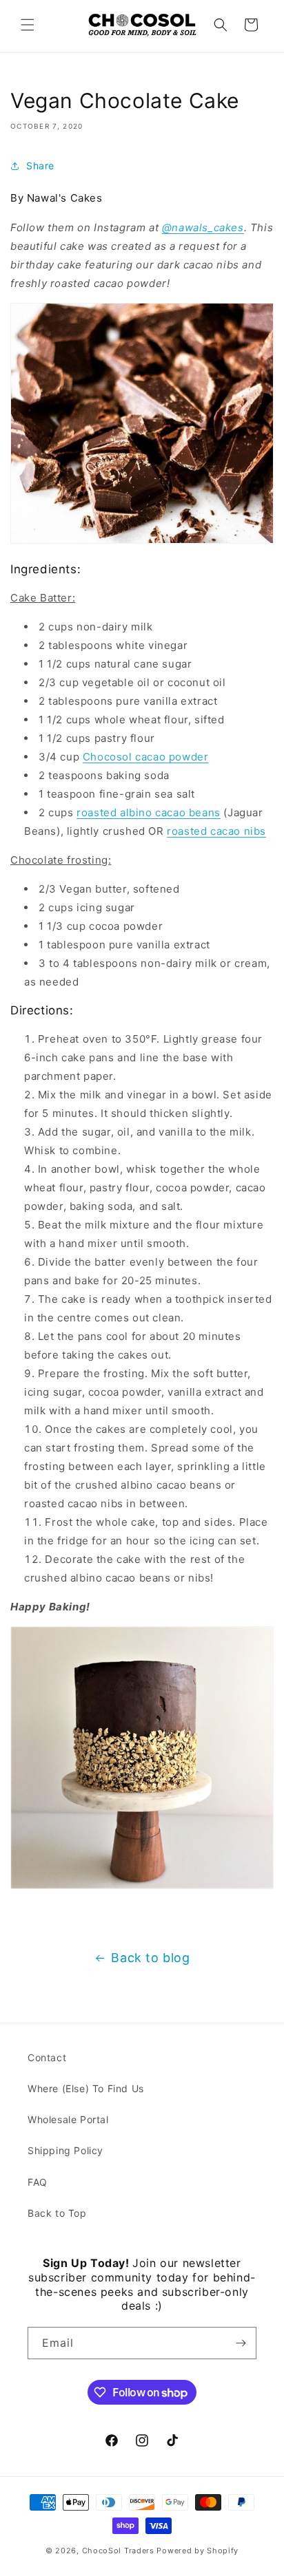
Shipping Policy (65, 2150)
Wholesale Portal (68, 2119)
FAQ (38, 2182)
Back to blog (150, 1958)
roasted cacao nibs (216, 831)
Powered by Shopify (197, 2551)
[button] (28, 25)
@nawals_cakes (203, 227)
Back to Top (57, 2213)
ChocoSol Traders (118, 2551)
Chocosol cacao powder (146, 757)
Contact (47, 2057)
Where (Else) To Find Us (86, 2088)
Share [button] (40, 166)
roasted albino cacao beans (149, 812)
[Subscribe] (241, 2343)
